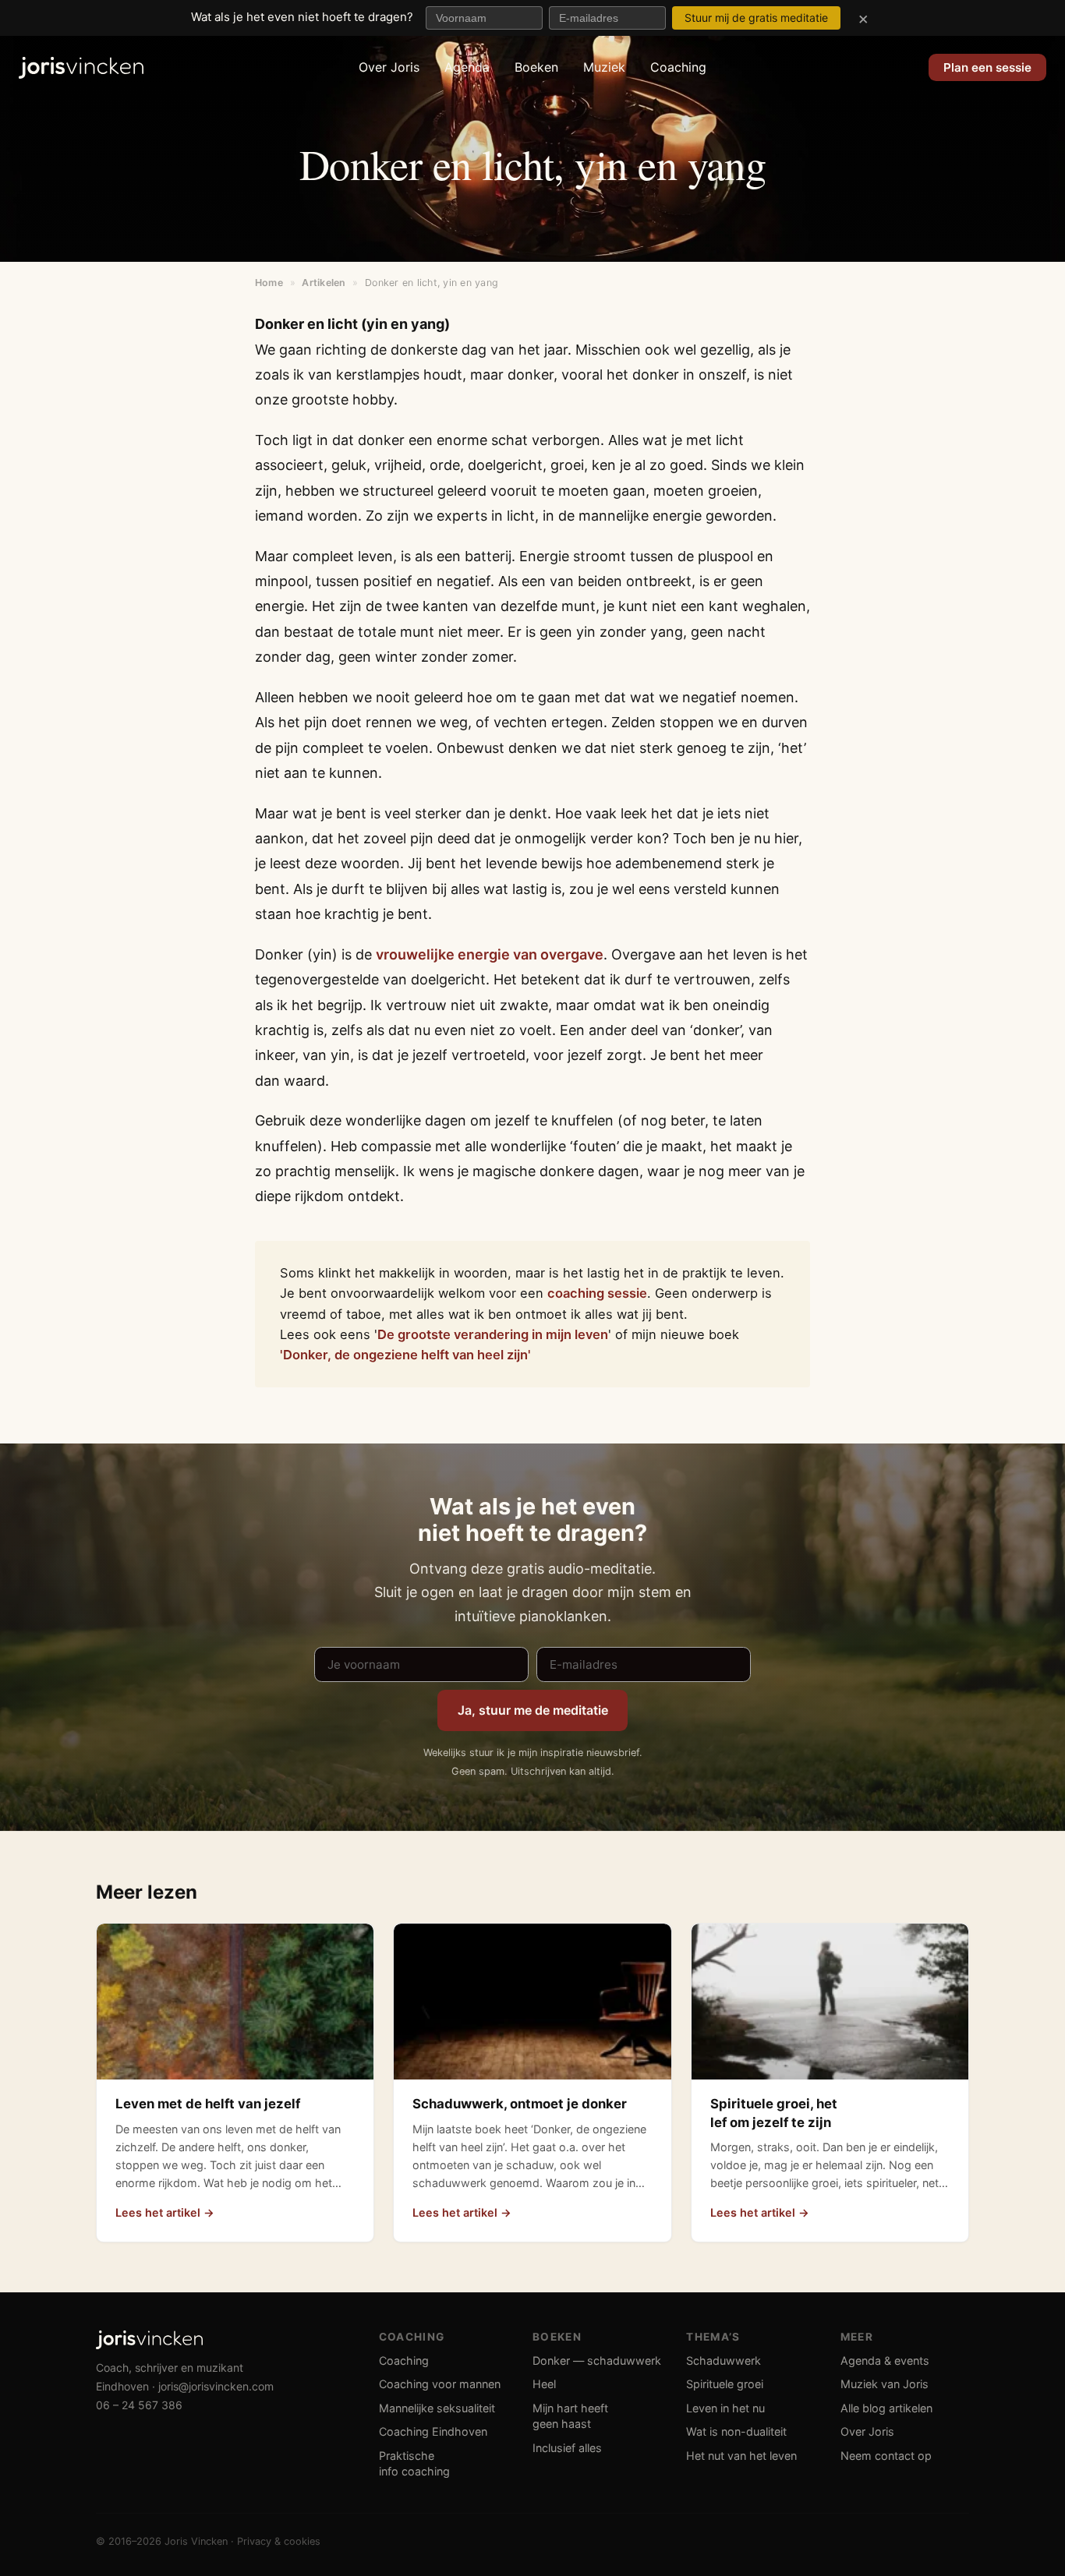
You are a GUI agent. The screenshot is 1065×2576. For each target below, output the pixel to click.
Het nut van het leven (741, 2456)
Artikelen (324, 283)
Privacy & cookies (279, 2541)
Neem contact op (886, 2456)
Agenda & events (885, 2360)
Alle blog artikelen (886, 2408)
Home (269, 283)
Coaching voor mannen (440, 2384)
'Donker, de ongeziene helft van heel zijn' (405, 1355)
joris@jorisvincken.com (216, 2386)
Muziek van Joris (885, 2384)
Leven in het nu (725, 2408)
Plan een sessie (987, 67)
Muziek (604, 67)
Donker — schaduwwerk (597, 2360)
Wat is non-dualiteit (736, 2431)
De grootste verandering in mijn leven (493, 1334)
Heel (544, 2384)
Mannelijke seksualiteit (437, 2408)
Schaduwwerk (724, 2360)
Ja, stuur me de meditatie (533, 1710)
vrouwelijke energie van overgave (490, 954)
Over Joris (389, 67)
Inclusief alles (567, 2448)
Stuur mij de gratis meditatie (756, 18)
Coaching (678, 67)
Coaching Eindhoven (433, 2431)
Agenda (467, 67)
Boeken (536, 67)
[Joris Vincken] (81, 68)
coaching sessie (597, 1293)
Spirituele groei (725, 2384)
